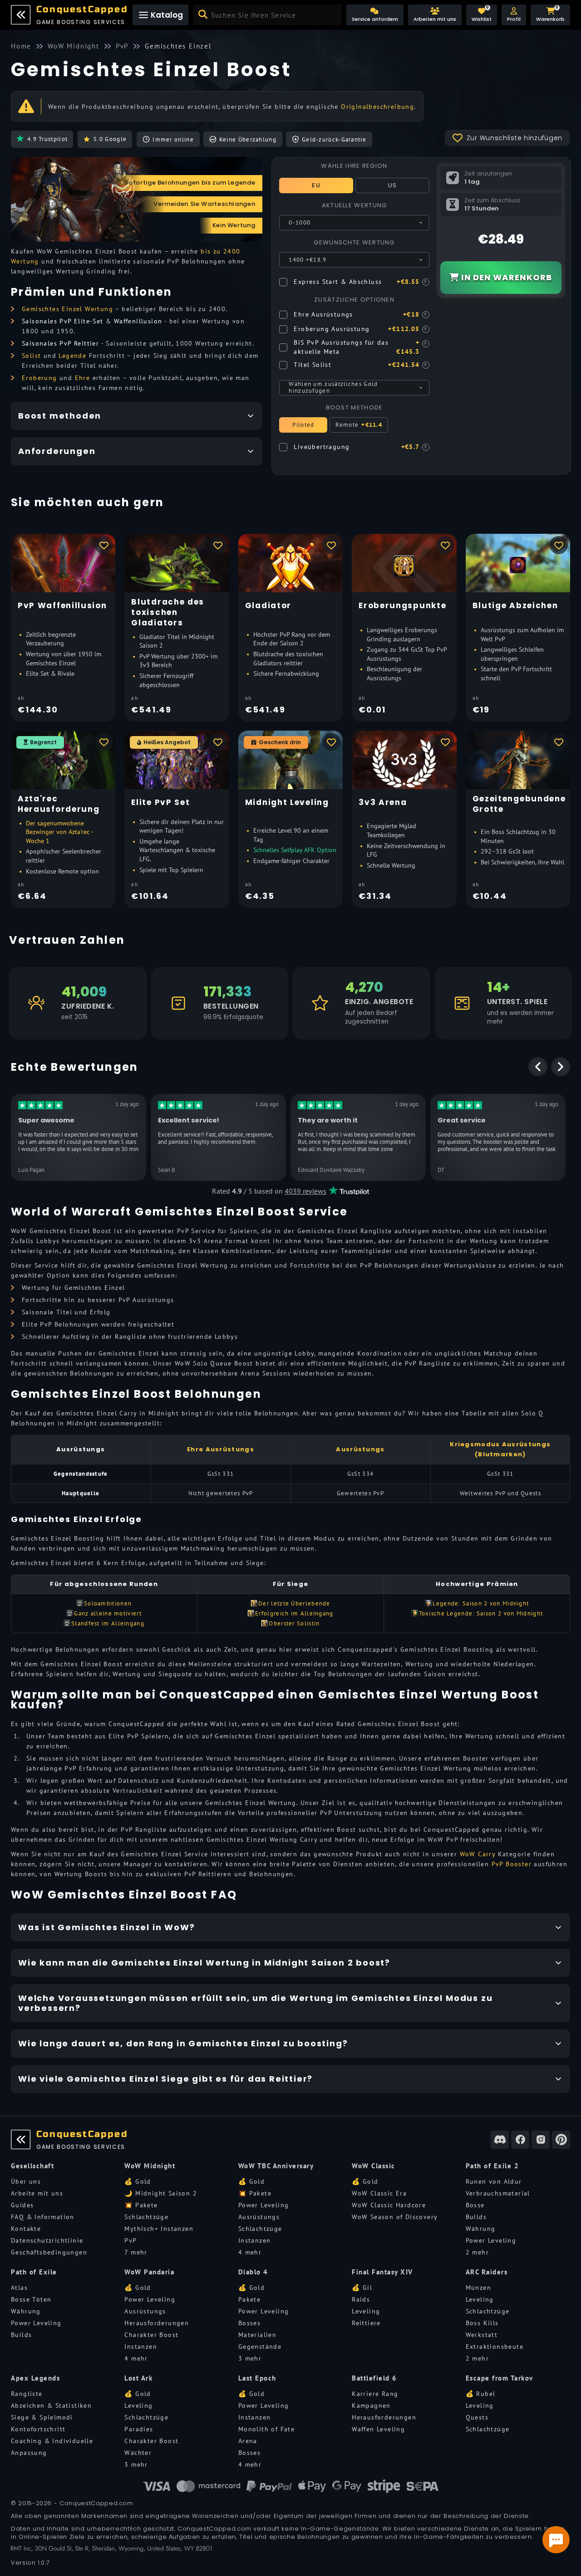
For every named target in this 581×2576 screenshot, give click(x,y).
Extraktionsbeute (495, 2347)
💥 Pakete (141, 2205)
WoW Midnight (150, 2166)
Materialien (257, 2335)
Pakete (249, 2299)
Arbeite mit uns (37, 2193)
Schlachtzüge (146, 2217)
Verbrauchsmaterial (498, 2193)
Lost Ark (138, 2378)
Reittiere (366, 2323)
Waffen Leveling (378, 2429)
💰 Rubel (481, 2394)
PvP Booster (512, 1864)
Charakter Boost (151, 2335)
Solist (31, 356)
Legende (72, 356)
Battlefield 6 (374, 2378)
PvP (130, 2240)
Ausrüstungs (259, 2217)
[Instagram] (541, 2140)
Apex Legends (35, 2378)
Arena (248, 2441)
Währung (481, 2229)
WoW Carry (478, 1854)
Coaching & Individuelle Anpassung (52, 2447)
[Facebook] (520, 2140)
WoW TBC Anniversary (276, 2166)
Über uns (26, 2181)
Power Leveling (264, 2205)
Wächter (138, 2453)
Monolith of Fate (266, 2429)
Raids (361, 2299)
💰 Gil (362, 2288)
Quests (477, 2417)
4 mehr (250, 2252)
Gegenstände (260, 2347)
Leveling (366, 2311)
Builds (476, 2217)
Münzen (478, 2288)
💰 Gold (138, 2181)
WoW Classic (374, 2166)
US (393, 185)
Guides (22, 2205)
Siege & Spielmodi (42, 2417)
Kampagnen (371, 2405)
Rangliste (27, 2394)
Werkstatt (482, 2335)
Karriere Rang (375, 2394)
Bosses (249, 2323)
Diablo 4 (253, 2272)
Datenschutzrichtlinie (47, 2240)
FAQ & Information (43, 2217)
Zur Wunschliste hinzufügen (515, 138)
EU (316, 185)
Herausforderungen (157, 2323)
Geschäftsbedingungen (49, 2252)
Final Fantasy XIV (382, 2272)
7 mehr (136, 2252)
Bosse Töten (31, 2299)
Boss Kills (482, 2323)
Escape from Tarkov (500, 2378)
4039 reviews (305, 1191)
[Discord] (500, 2140)
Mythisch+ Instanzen (159, 2229)
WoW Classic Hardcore (389, 2205)
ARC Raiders (487, 2272)
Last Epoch (257, 2378)
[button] (514, 15)
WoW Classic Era (379, 2193)
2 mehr (477, 2252)
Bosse (475, 2205)
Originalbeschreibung (377, 107)
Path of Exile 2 (492, 2166)
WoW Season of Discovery (395, 2217)
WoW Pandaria (149, 2272)
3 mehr (250, 2358)
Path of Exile (34, 2272)
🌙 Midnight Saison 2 (161, 2193)
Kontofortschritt (38, 2429)
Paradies (139, 2429)
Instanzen (255, 2240)
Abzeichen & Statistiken (51, 2405)
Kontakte (26, 2229)
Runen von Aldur (494, 2181)
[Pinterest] (561, 2140)
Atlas (19, 2288)
